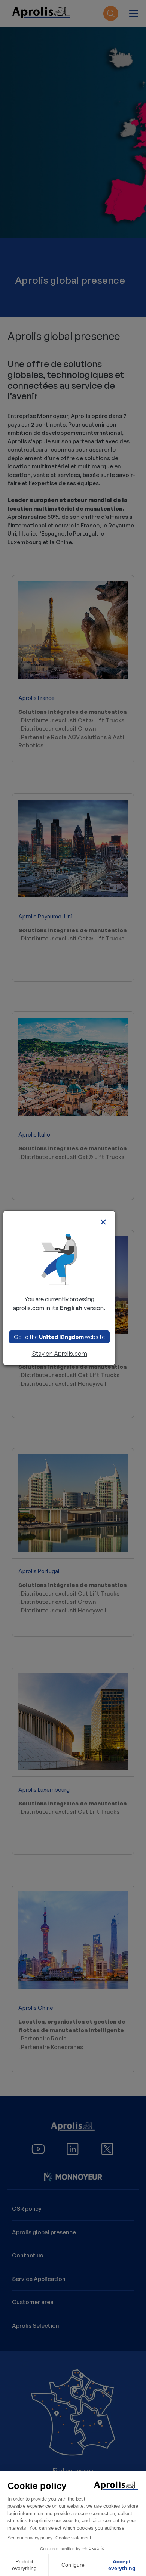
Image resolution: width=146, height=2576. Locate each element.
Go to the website (59, 1337)
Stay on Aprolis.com (60, 1354)
